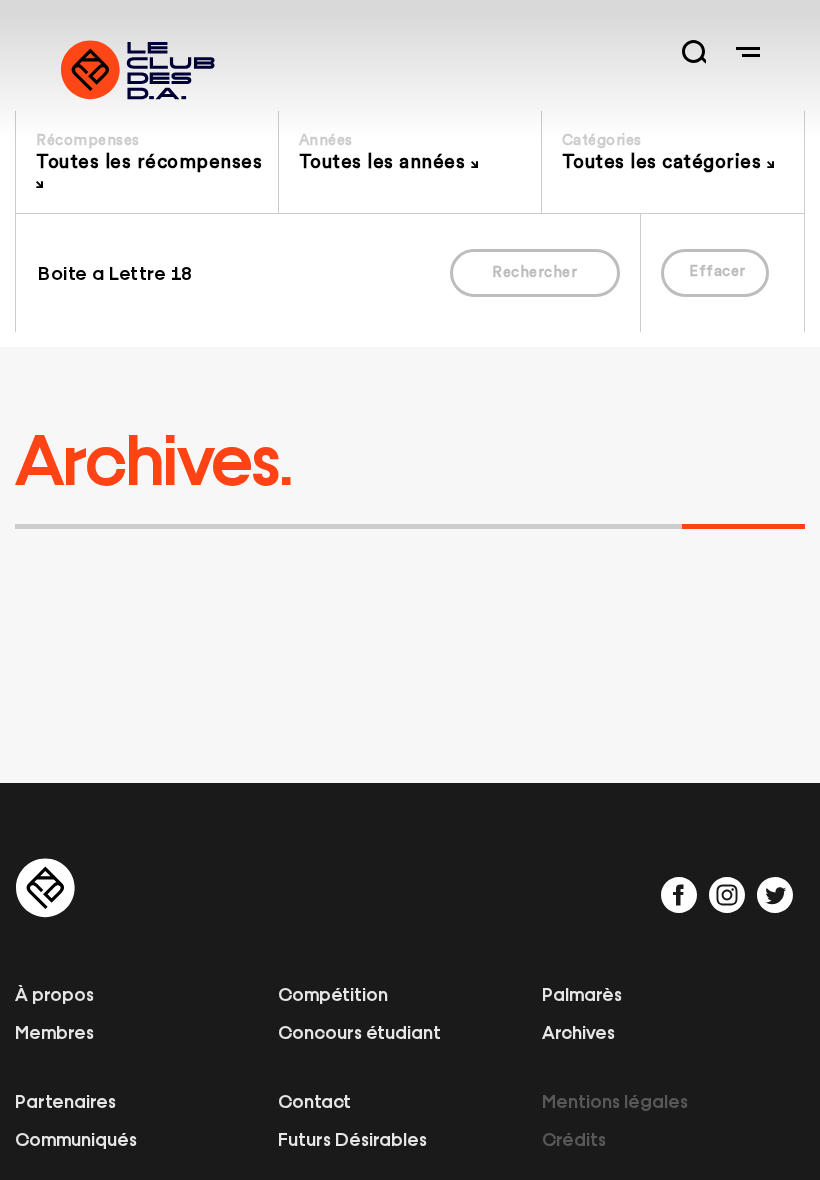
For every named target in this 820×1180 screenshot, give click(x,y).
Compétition (333, 993)
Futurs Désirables (352, 1138)
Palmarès (582, 993)
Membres (54, 1031)
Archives (578, 1031)
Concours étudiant (359, 1031)
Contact (314, 1100)
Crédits (574, 1138)
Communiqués (76, 1138)
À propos (54, 993)
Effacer (717, 271)
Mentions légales (615, 1100)
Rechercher (534, 272)
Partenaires (65, 1100)
